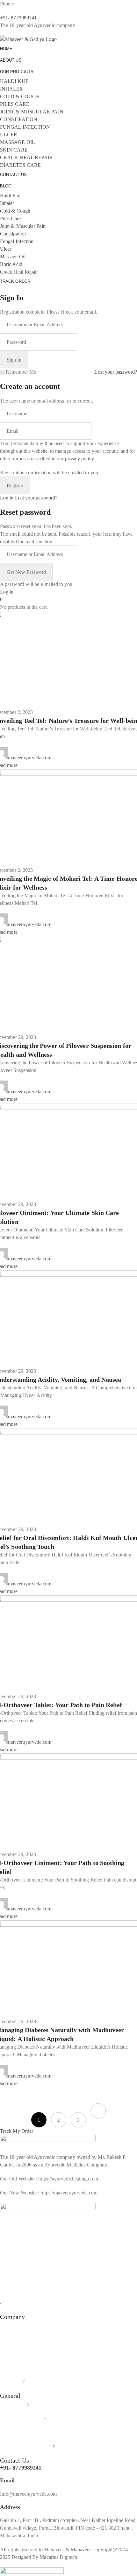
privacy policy (79, 459)
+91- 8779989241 (21, 2468)
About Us (10, 2325)
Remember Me (21, 372)
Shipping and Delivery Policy (30, 2432)
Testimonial (12, 2353)
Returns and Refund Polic (26, 2446)
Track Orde (12, 2381)
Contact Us (11, 2367)
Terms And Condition (22, 2418)
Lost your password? (116, 372)
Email (7, 2480)
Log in (7, 498)
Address (10, 2507)
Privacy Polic (14, 2404)
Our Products (14, 2339)
